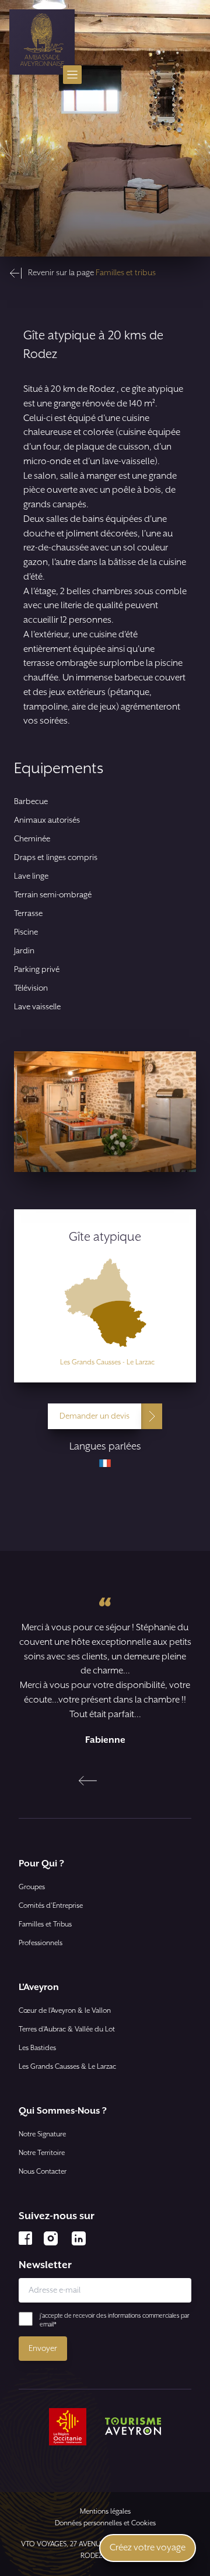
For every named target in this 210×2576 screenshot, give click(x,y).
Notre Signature (42, 2134)
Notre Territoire (42, 2153)
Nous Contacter (43, 2172)
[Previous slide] (88, 1781)
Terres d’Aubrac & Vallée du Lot (67, 2029)
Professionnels (41, 1943)
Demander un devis (94, 1416)
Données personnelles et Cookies (105, 2523)
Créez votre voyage (148, 2548)
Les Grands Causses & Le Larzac (67, 2067)
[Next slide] (122, 1781)
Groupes (32, 1887)
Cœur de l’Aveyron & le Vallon (65, 2011)
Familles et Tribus (45, 1924)
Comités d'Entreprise (51, 1906)
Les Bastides (37, 2048)
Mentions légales (105, 2512)
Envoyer (43, 2349)
